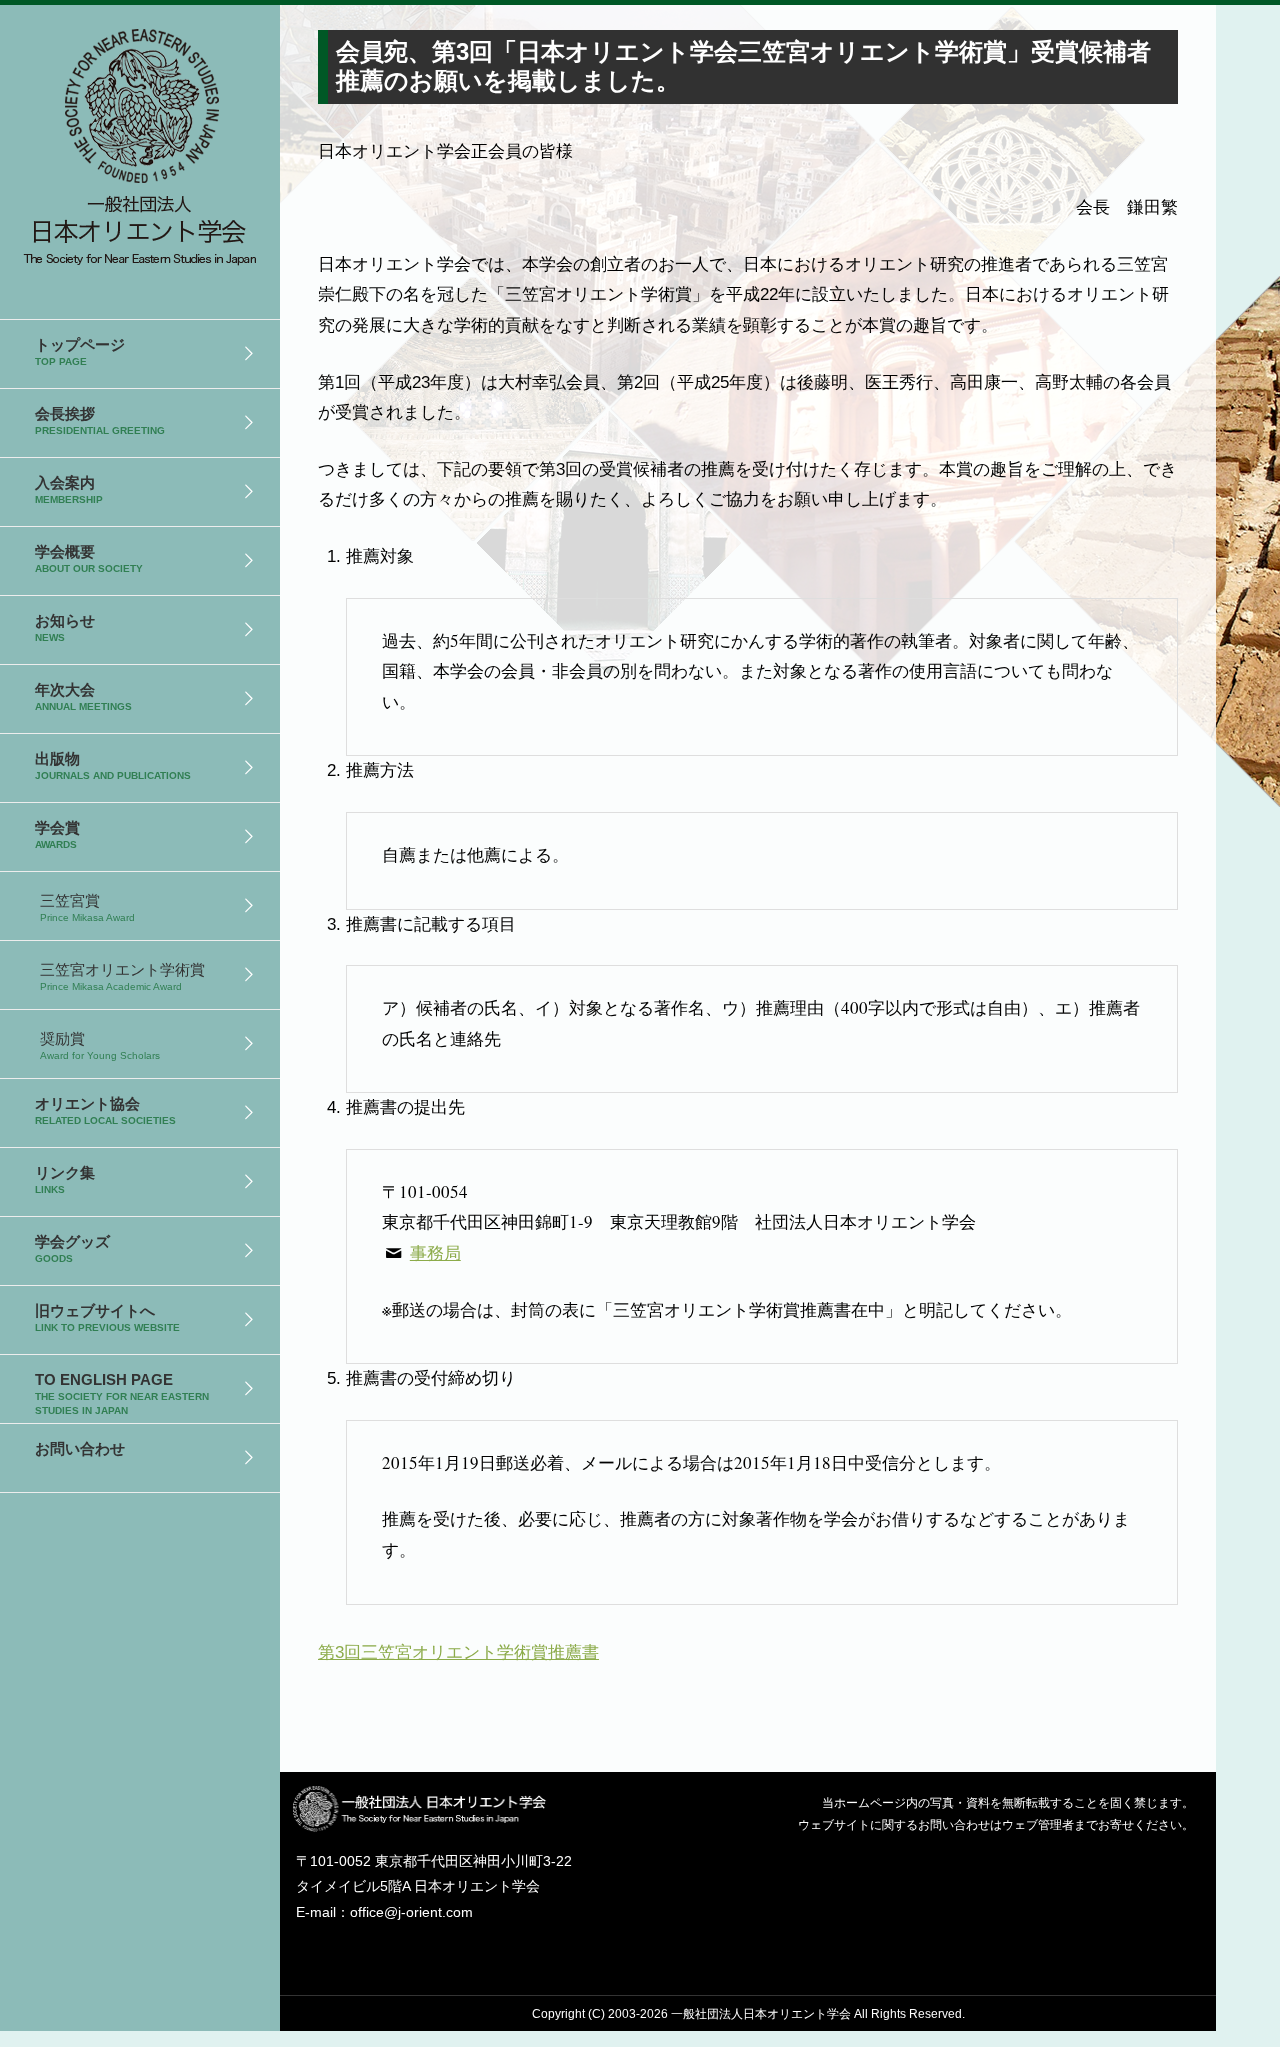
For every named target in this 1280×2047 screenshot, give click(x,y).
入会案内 (69, 489)
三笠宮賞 (87, 907)
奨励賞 (100, 1045)
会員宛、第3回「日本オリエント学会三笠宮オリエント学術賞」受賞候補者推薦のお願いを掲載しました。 (140, 140)
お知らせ (65, 627)
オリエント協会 (105, 1110)
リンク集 (65, 1179)
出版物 (113, 765)
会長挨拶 (100, 420)
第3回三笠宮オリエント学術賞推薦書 (458, 1652)
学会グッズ (72, 1248)
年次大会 (83, 696)
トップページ (80, 351)
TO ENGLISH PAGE (122, 1393)
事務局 (435, 1252)
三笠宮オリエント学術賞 (122, 976)
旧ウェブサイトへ (107, 1317)
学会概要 (89, 558)
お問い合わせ (80, 1448)
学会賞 (57, 834)
